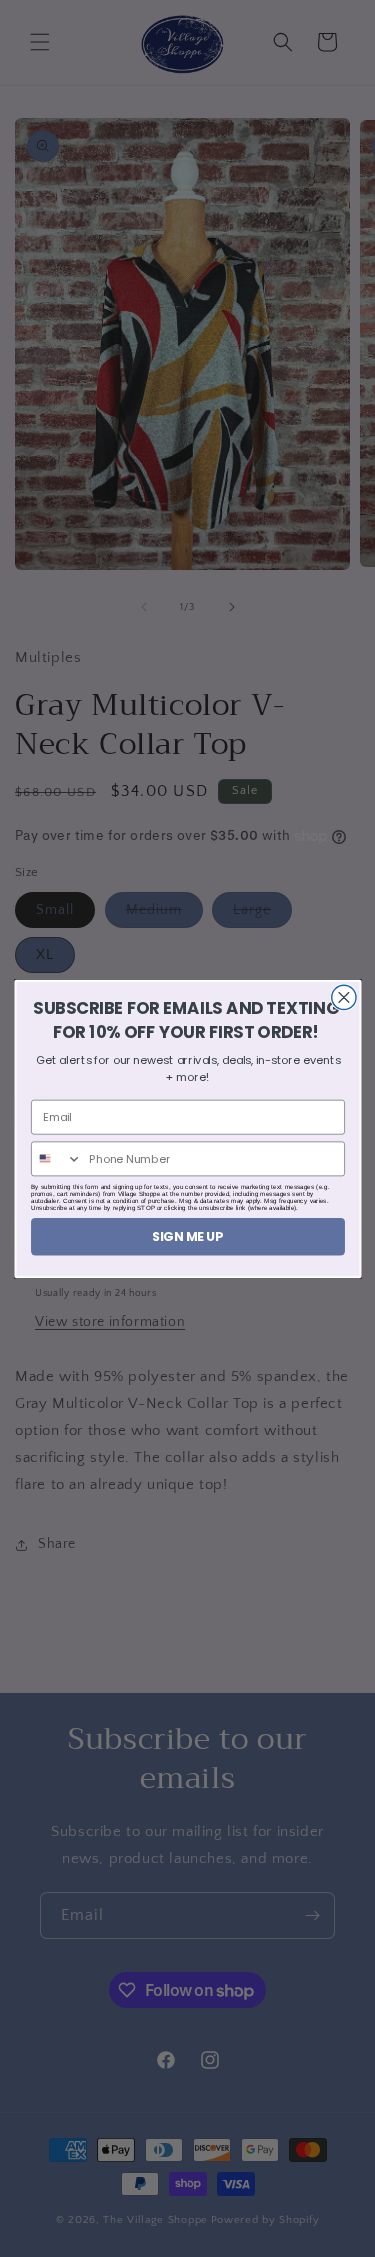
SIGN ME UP (188, 1235)
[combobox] (56, 1158)
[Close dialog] (343, 997)
